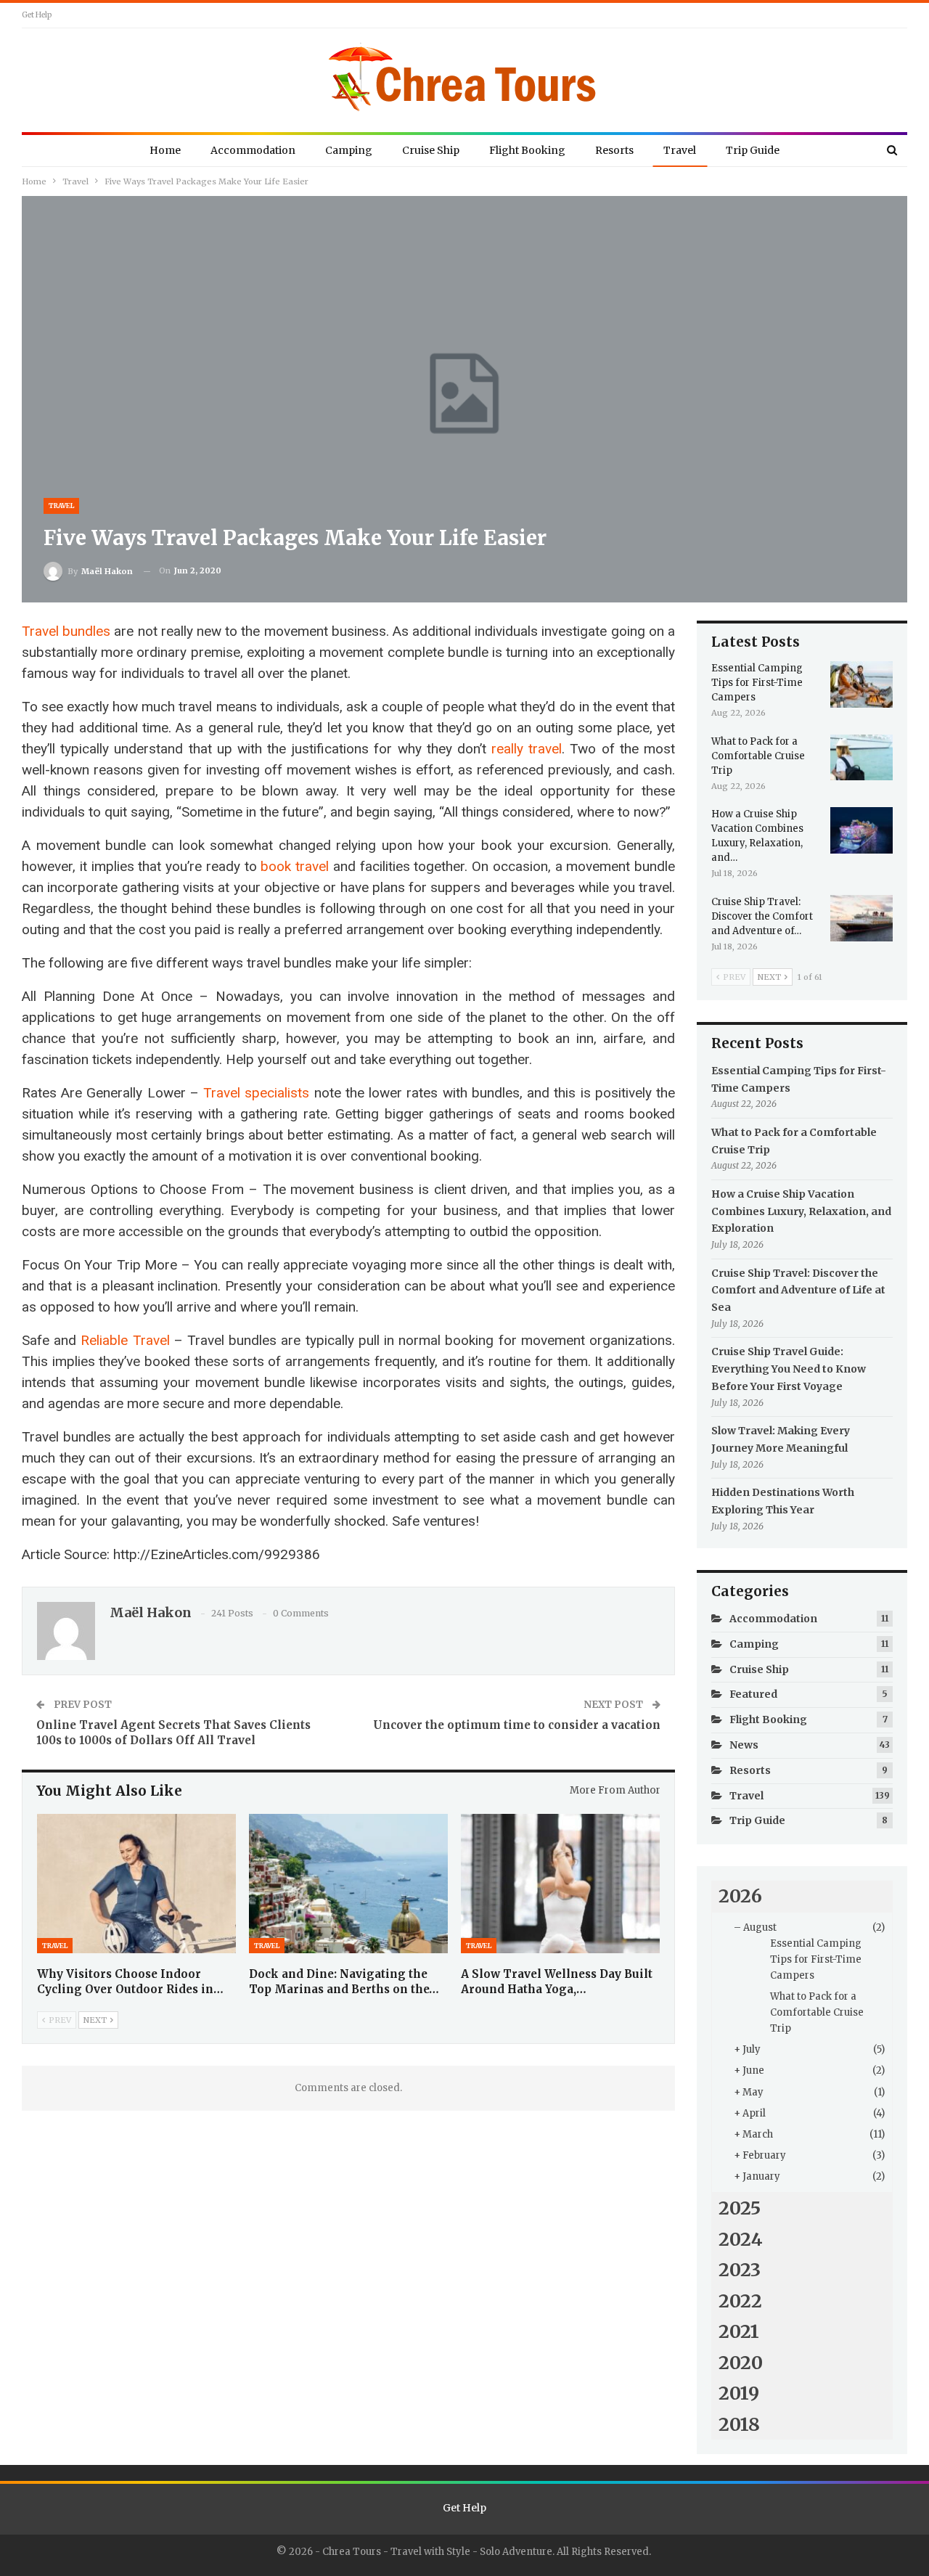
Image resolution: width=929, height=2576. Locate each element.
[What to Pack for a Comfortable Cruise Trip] (862, 758)
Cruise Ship (431, 150)
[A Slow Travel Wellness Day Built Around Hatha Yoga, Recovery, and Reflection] (560, 1884)
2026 (740, 1896)
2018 (739, 2424)
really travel (527, 749)
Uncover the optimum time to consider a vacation (517, 1725)
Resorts (614, 150)
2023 (740, 2270)
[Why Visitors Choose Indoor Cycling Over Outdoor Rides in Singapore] (136, 1884)
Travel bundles (66, 631)
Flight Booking (527, 150)
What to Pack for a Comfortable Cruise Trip (817, 2012)
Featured (753, 1694)
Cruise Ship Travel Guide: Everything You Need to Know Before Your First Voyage (789, 1369)
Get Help (37, 15)
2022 (740, 2301)
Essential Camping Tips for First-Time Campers (816, 1959)
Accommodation (253, 150)
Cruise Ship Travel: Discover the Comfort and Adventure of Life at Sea (798, 1291)
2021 (739, 2331)
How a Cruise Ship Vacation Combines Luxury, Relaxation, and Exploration (801, 1211)
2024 (741, 2239)
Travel (680, 150)
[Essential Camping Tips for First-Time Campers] (862, 684)
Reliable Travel (125, 1340)
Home (165, 150)
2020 (741, 2363)
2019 (739, 2393)
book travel (295, 866)
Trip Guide (753, 150)
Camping (349, 150)
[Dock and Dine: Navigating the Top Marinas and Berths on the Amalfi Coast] (348, 1884)
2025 (740, 2208)
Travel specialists (256, 1093)
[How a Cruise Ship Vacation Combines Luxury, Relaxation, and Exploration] (862, 830)
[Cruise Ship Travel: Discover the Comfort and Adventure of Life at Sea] (862, 918)
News (744, 1745)
